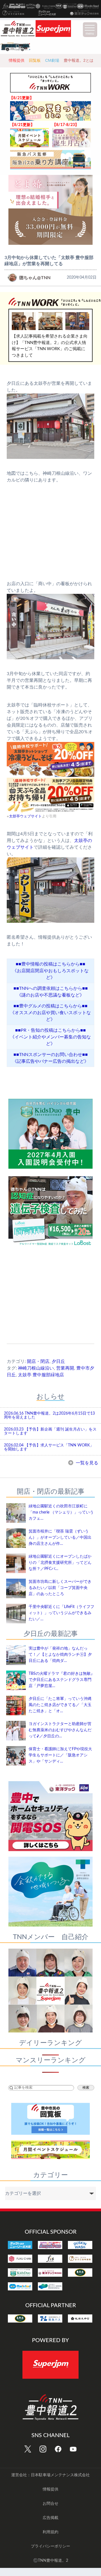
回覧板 (35, 60)
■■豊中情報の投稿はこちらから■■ (50, 964)
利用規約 (50, 2532)
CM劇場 (52, 60)
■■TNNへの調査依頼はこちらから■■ (51, 988)
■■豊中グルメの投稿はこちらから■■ (50, 1006)
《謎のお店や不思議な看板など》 (50, 995)
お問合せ (50, 2504)
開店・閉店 (38, 1361)
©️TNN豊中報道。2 (51, 2561)
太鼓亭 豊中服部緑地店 (41, 1375)
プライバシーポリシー (50, 2546)
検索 (86, 2088)
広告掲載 (50, 2518)
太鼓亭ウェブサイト (25, 816)
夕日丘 (58, 1361)
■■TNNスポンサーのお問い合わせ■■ (51, 1055)
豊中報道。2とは (79, 60)
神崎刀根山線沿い (36, 1368)
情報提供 (17, 60)
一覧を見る (86, 1463)
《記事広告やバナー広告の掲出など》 (50, 1061)
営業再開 (65, 1368)
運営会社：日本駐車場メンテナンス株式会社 (50, 2475)
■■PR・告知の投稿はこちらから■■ (50, 1030)
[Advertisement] (50, 1301)
